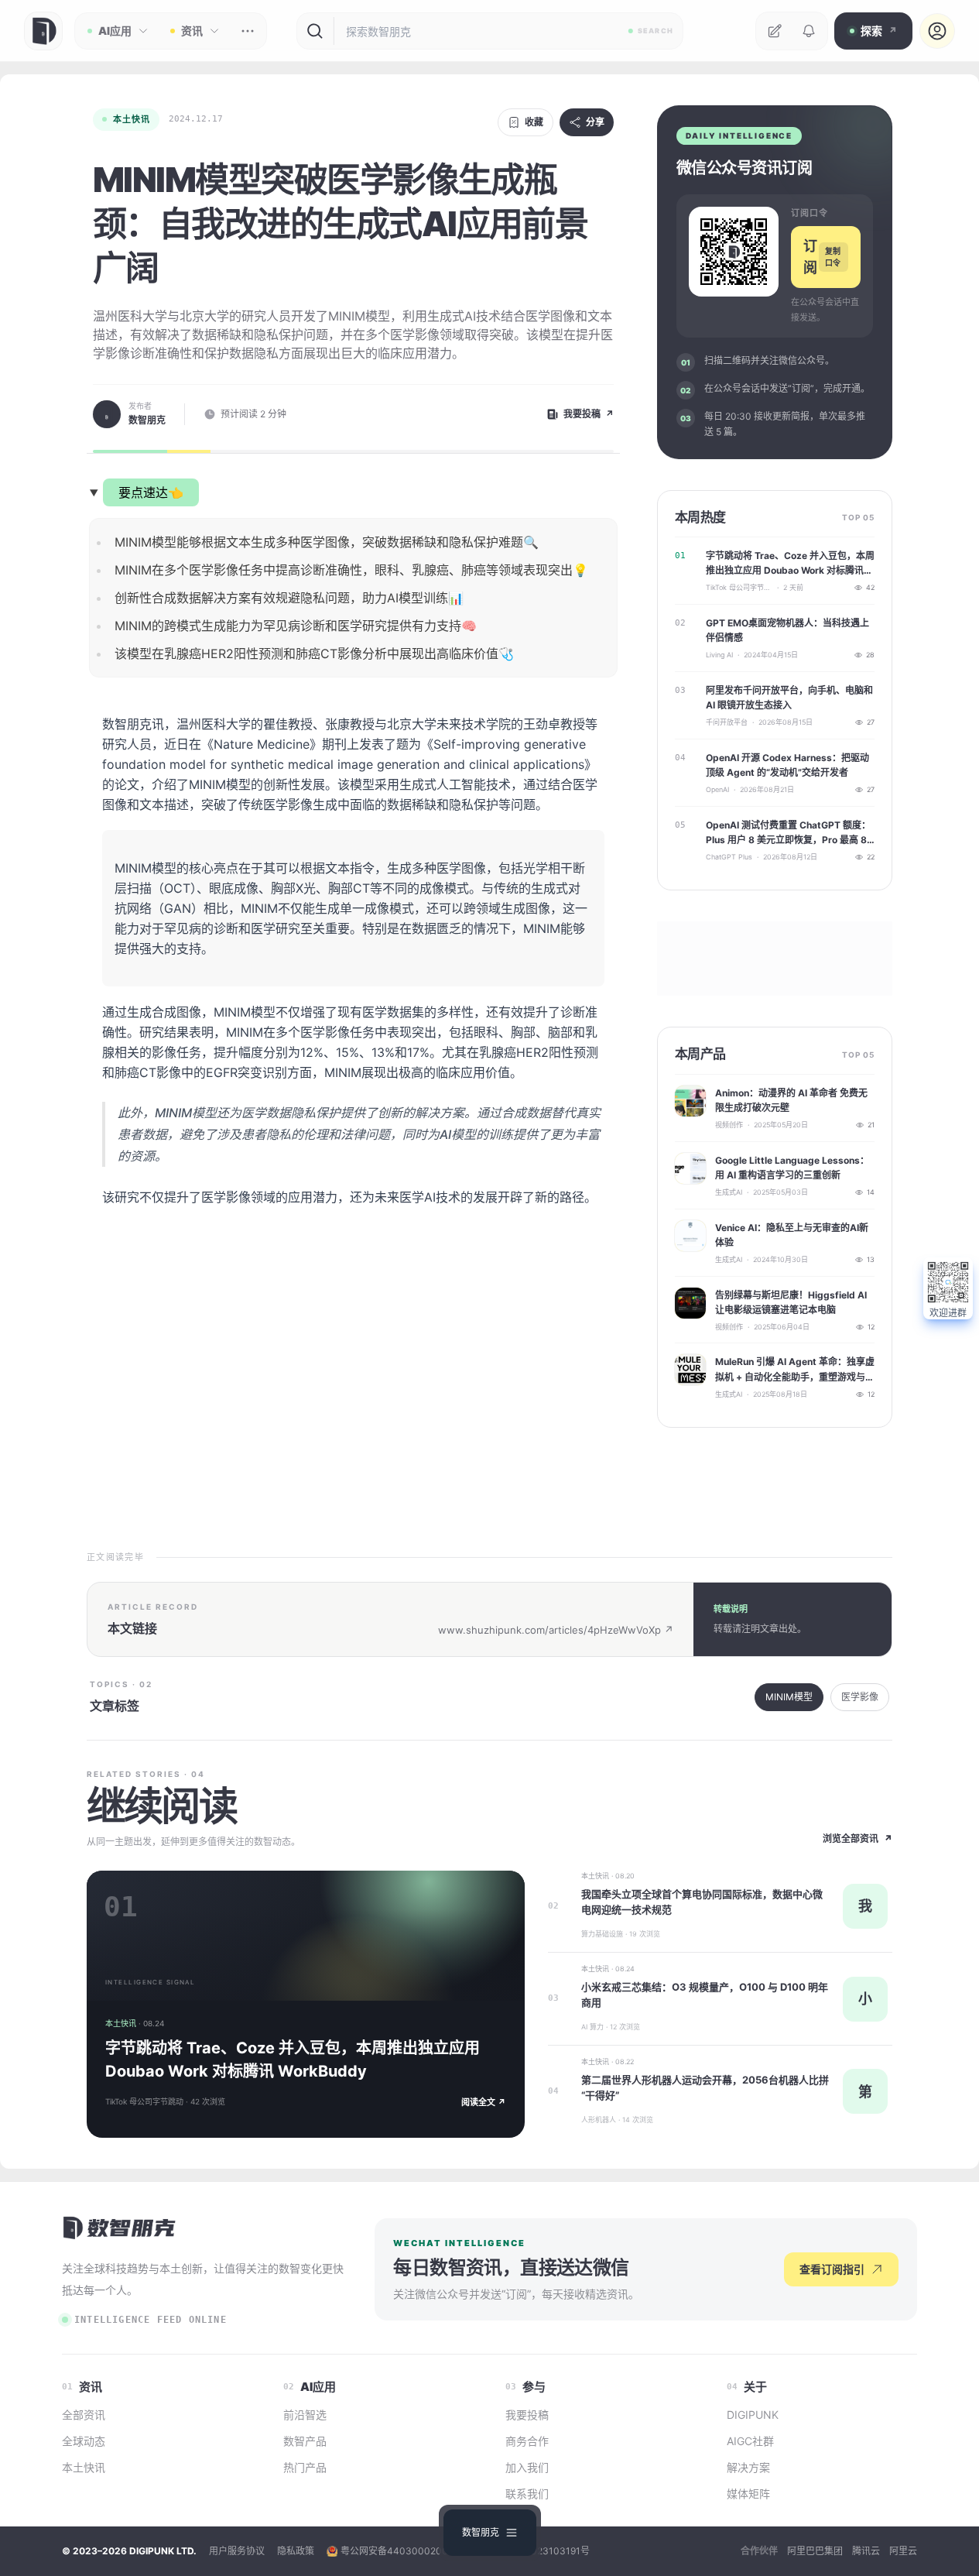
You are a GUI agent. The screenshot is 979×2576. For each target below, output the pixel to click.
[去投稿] (775, 31)
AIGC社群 (750, 2441)
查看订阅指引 (832, 2269)
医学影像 (860, 1697)
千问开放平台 (727, 722)
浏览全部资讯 (857, 1839)
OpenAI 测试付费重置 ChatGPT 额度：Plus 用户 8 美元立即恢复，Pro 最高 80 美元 (789, 833)
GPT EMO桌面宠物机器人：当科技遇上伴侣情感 (787, 630)
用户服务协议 (237, 2551)
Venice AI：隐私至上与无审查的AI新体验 (792, 1235)
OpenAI (717, 789)
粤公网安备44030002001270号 (410, 2551)
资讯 (192, 31)
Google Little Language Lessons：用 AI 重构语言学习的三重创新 (792, 1168)
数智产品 (305, 2441)
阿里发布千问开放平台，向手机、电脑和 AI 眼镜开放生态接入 (789, 698)
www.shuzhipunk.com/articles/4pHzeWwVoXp (556, 1630)
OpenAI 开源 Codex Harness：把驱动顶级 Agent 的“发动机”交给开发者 (787, 765)
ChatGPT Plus (729, 857)
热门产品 (305, 2467)
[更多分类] (248, 31)
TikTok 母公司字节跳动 (739, 587)
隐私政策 (296, 2551)
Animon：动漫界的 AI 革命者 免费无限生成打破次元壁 (791, 1100)
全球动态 (84, 2441)
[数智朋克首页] (45, 31)
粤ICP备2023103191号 (541, 2551)
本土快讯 (132, 119)
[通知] (809, 31)
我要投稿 (527, 2415)
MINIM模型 (789, 1697)
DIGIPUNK (753, 2415)
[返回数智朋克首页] (120, 2227)
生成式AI (729, 1192)
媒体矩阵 (748, 2494)
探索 (879, 31)
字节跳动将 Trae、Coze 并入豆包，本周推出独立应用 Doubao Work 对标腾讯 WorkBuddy (790, 564)
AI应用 (115, 31)
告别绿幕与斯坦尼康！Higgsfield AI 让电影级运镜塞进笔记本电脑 (791, 1302)
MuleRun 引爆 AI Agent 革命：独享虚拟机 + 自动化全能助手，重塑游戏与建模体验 (795, 1370)
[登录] (937, 31)
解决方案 (748, 2467)
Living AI (719, 655)
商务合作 (527, 2441)
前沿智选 (305, 2415)
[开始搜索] (315, 31)
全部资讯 (84, 2415)
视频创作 (729, 1125)
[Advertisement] (353, 1368)
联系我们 (527, 2494)
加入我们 (527, 2467)
